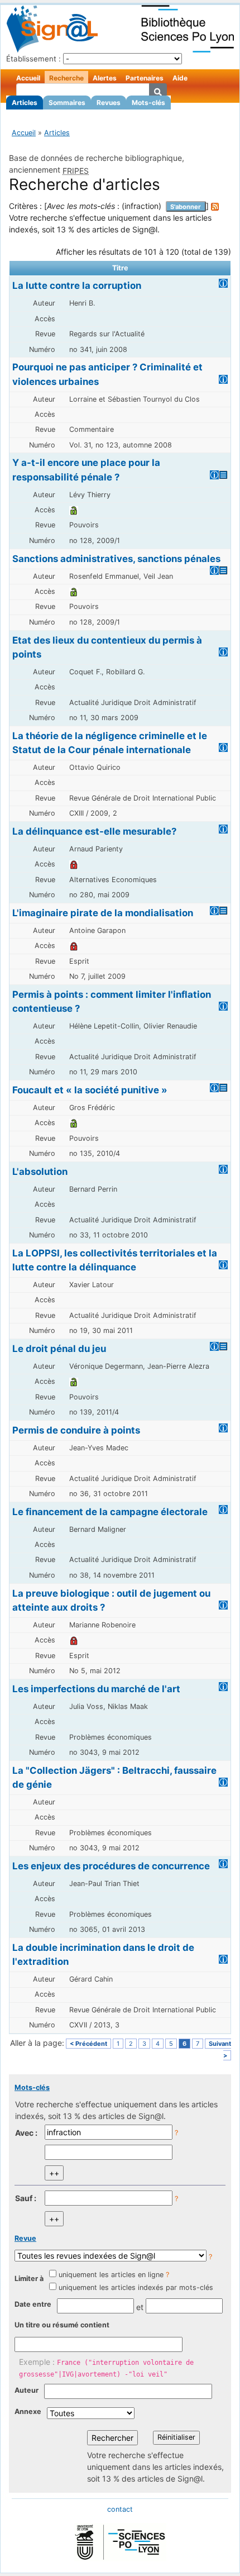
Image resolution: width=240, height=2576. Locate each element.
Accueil (28, 78)
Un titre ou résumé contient (62, 2325)
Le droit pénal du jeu (59, 1349)
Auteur (27, 2390)
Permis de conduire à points (76, 1430)
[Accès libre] (74, 510)
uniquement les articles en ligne (111, 2275)
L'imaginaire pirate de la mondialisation (103, 913)
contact (120, 2509)
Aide (180, 78)
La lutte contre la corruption (77, 285)
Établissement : (33, 59)
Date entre (33, 2304)
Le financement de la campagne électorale (110, 1512)
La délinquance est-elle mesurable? (94, 831)
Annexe (28, 2411)
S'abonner (186, 207)
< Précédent (88, 2044)
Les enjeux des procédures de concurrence (111, 1866)
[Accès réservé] (74, 864)
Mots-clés (148, 103)
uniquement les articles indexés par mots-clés (136, 2287)
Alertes (105, 78)
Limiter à (29, 2279)
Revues (109, 103)
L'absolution (40, 1172)
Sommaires (67, 103)
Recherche (66, 78)
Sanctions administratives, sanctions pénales (116, 559)
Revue (25, 2238)
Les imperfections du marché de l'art (96, 1689)
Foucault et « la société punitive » (90, 1090)
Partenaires (145, 78)
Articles (25, 103)
